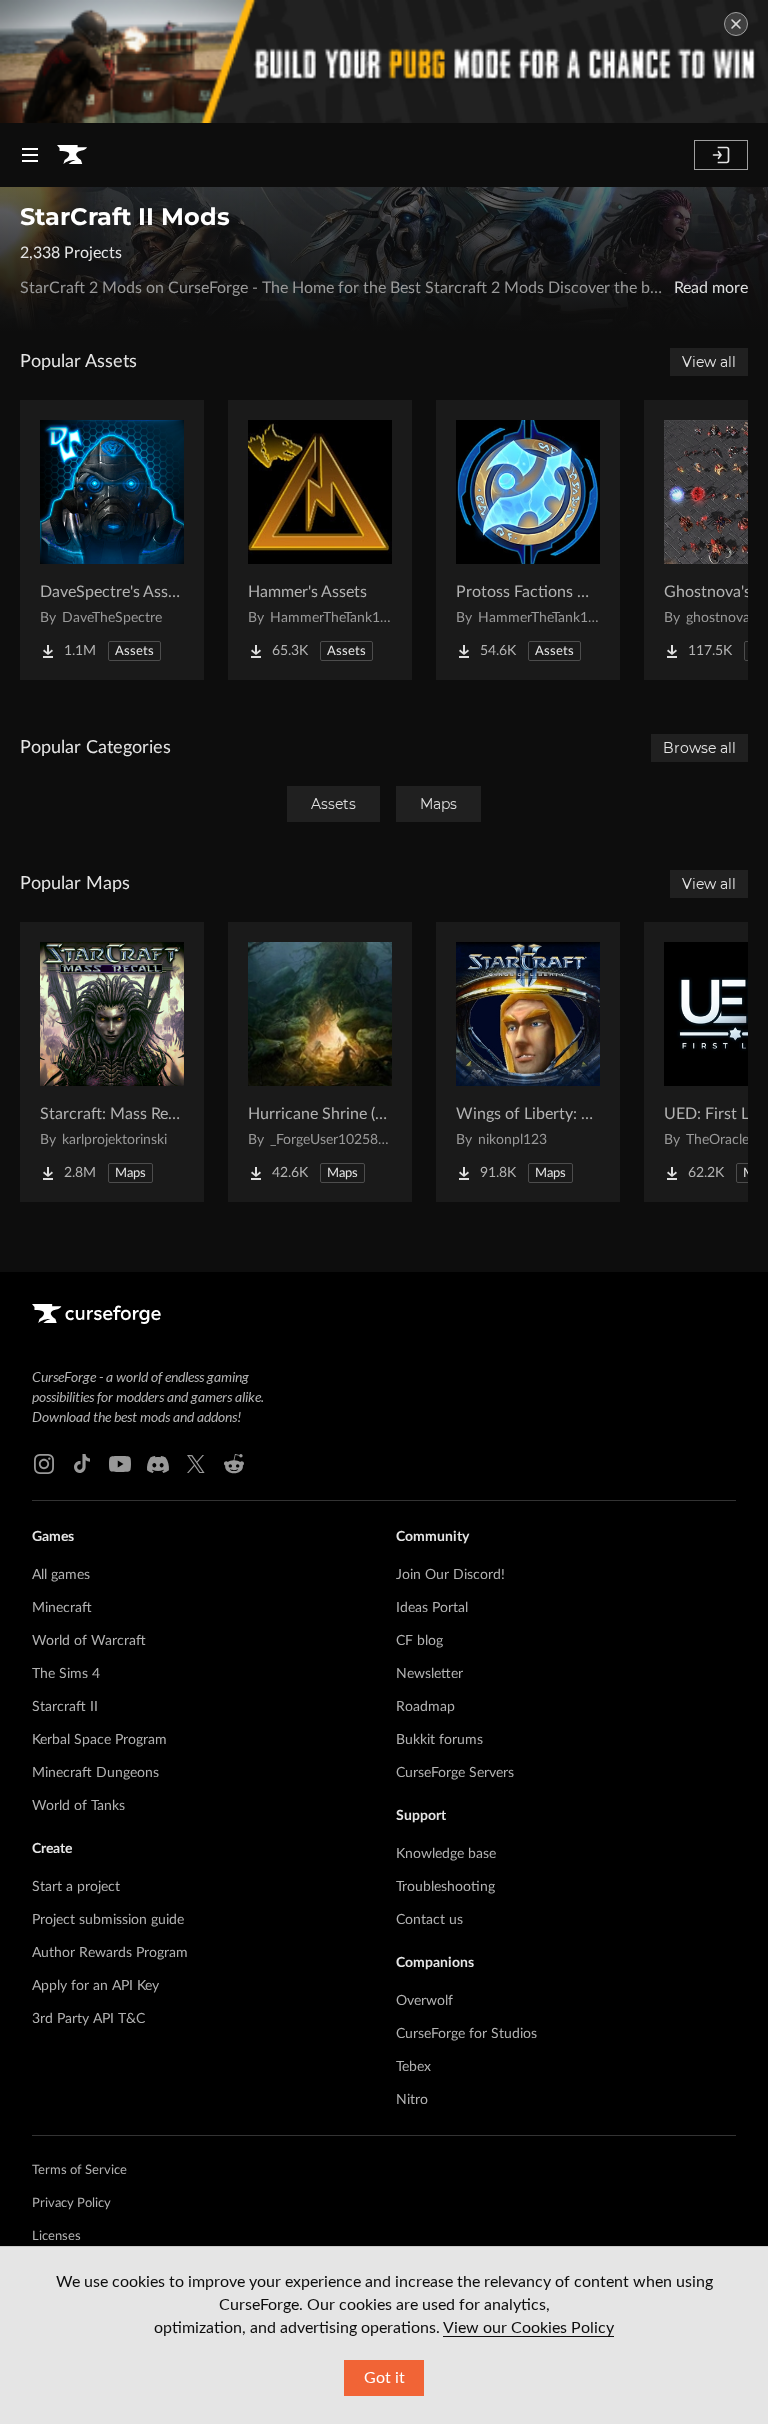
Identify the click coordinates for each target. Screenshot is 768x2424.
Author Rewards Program (110, 1953)
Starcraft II (65, 1707)
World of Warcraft (89, 1641)
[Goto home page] (72, 155)
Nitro (412, 2100)
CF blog (419, 1641)
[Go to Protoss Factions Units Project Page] (528, 540)
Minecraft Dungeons (95, 1773)
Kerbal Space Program (99, 1740)
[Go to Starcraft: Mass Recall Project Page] (112, 1062)
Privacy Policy (71, 2203)
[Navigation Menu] (30, 155)
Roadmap (425, 1707)
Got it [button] (384, 2378)
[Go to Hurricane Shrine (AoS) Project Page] (320, 1062)
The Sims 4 (66, 1674)
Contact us (429, 1920)
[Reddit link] (234, 1464)
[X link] (196, 1464)
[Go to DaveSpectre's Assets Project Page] (112, 540)
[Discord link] (158, 1464)
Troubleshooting (445, 1887)
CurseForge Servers (455, 1773)
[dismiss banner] (736, 24)
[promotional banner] (384, 61)
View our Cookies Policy (528, 2328)
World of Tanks (78, 1806)
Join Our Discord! (450, 1575)
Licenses (56, 2236)
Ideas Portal (432, 1608)
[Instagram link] (44, 1464)
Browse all (699, 748)
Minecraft (62, 1608)
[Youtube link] (120, 1464)
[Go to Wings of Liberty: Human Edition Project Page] (528, 1062)
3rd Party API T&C (88, 2019)
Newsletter (429, 1674)
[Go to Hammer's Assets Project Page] (320, 540)
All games (61, 1575)
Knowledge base (446, 1854)
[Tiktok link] (82, 1464)
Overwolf (424, 2001)
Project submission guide (108, 1920)
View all (709, 362)
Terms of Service (79, 2170)
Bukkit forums (439, 1740)
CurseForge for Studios (466, 2034)
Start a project (76, 1887)
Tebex (413, 2067)
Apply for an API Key (95, 1986)
